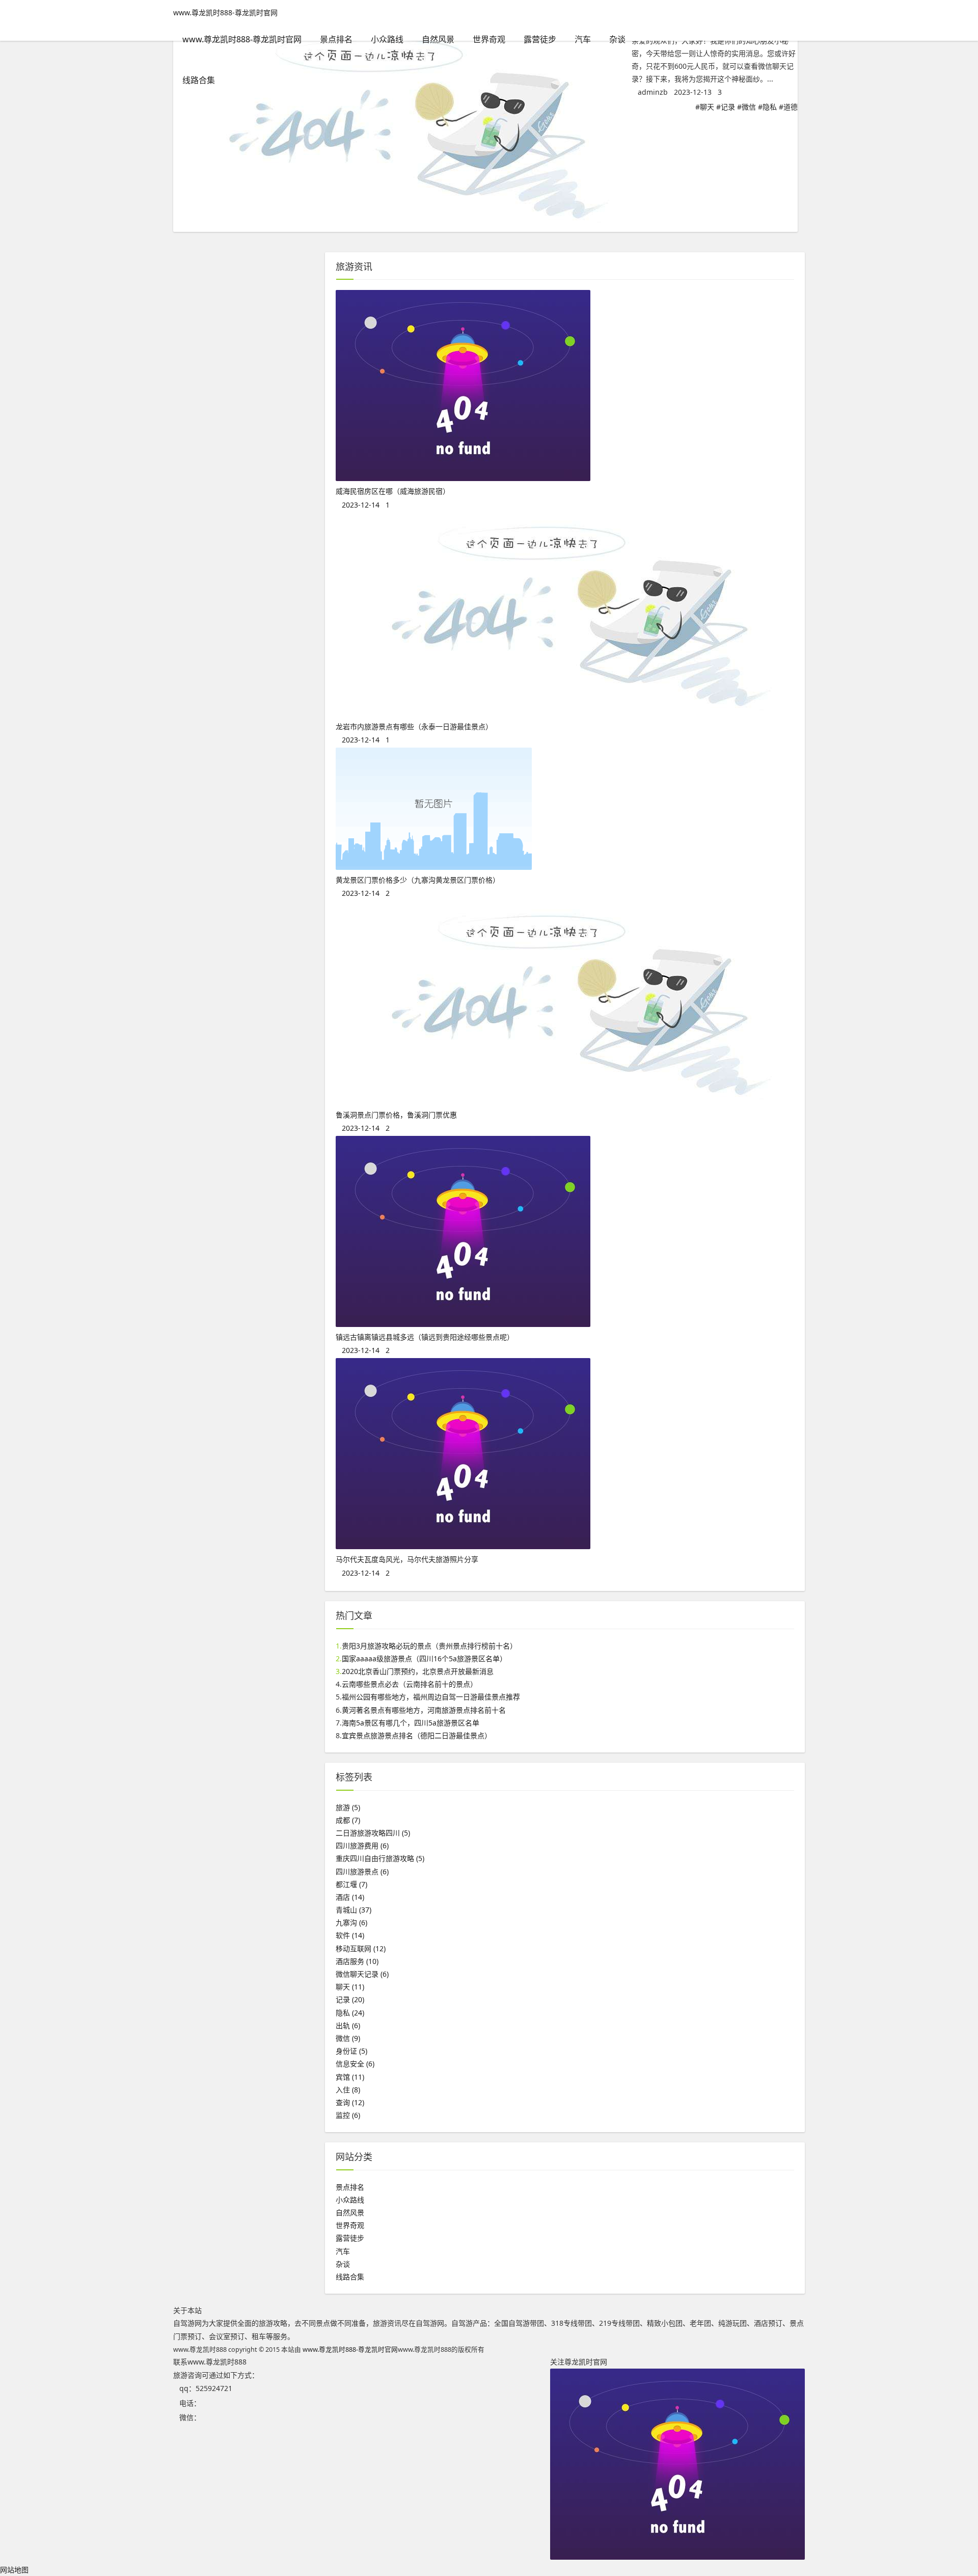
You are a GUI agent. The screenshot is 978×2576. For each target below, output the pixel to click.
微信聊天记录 (362, 1974)
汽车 (583, 39)
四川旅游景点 (362, 1871)
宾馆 (350, 2077)
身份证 (351, 2051)
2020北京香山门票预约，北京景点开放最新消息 (418, 1671)
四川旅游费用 (362, 1845)
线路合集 (199, 80)
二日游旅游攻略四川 (373, 1833)
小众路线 (387, 39)
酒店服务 (357, 1961)
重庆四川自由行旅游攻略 (380, 1858)
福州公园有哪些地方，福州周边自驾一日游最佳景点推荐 (431, 1697)
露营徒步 (540, 39)
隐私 (770, 107)
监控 (348, 2115)
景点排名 (336, 39)
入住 (348, 2090)
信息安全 (355, 2064)
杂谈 (617, 39)
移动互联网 (361, 1948)
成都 (348, 1820)
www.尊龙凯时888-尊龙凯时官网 (225, 12)
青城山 (354, 1910)
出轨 (348, 2025)
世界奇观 (489, 39)
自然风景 (438, 39)
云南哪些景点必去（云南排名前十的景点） (410, 1684)
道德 (791, 107)
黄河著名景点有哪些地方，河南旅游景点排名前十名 (424, 1710)
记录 (728, 107)
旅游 (348, 1807)
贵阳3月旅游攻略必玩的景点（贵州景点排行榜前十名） (429, 1646)
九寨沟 (351, 1922)
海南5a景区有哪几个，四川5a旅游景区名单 (411, 1723)
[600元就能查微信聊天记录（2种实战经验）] (402, 225)
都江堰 (351, 1884)
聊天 (707, 107)
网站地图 (14, 2570)
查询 (350, 2102)
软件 (350, 1935)
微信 (749, 107)
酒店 (350, 1897)
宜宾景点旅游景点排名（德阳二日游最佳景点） (417, 1735)
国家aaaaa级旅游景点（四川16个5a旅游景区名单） (424, 1658)
